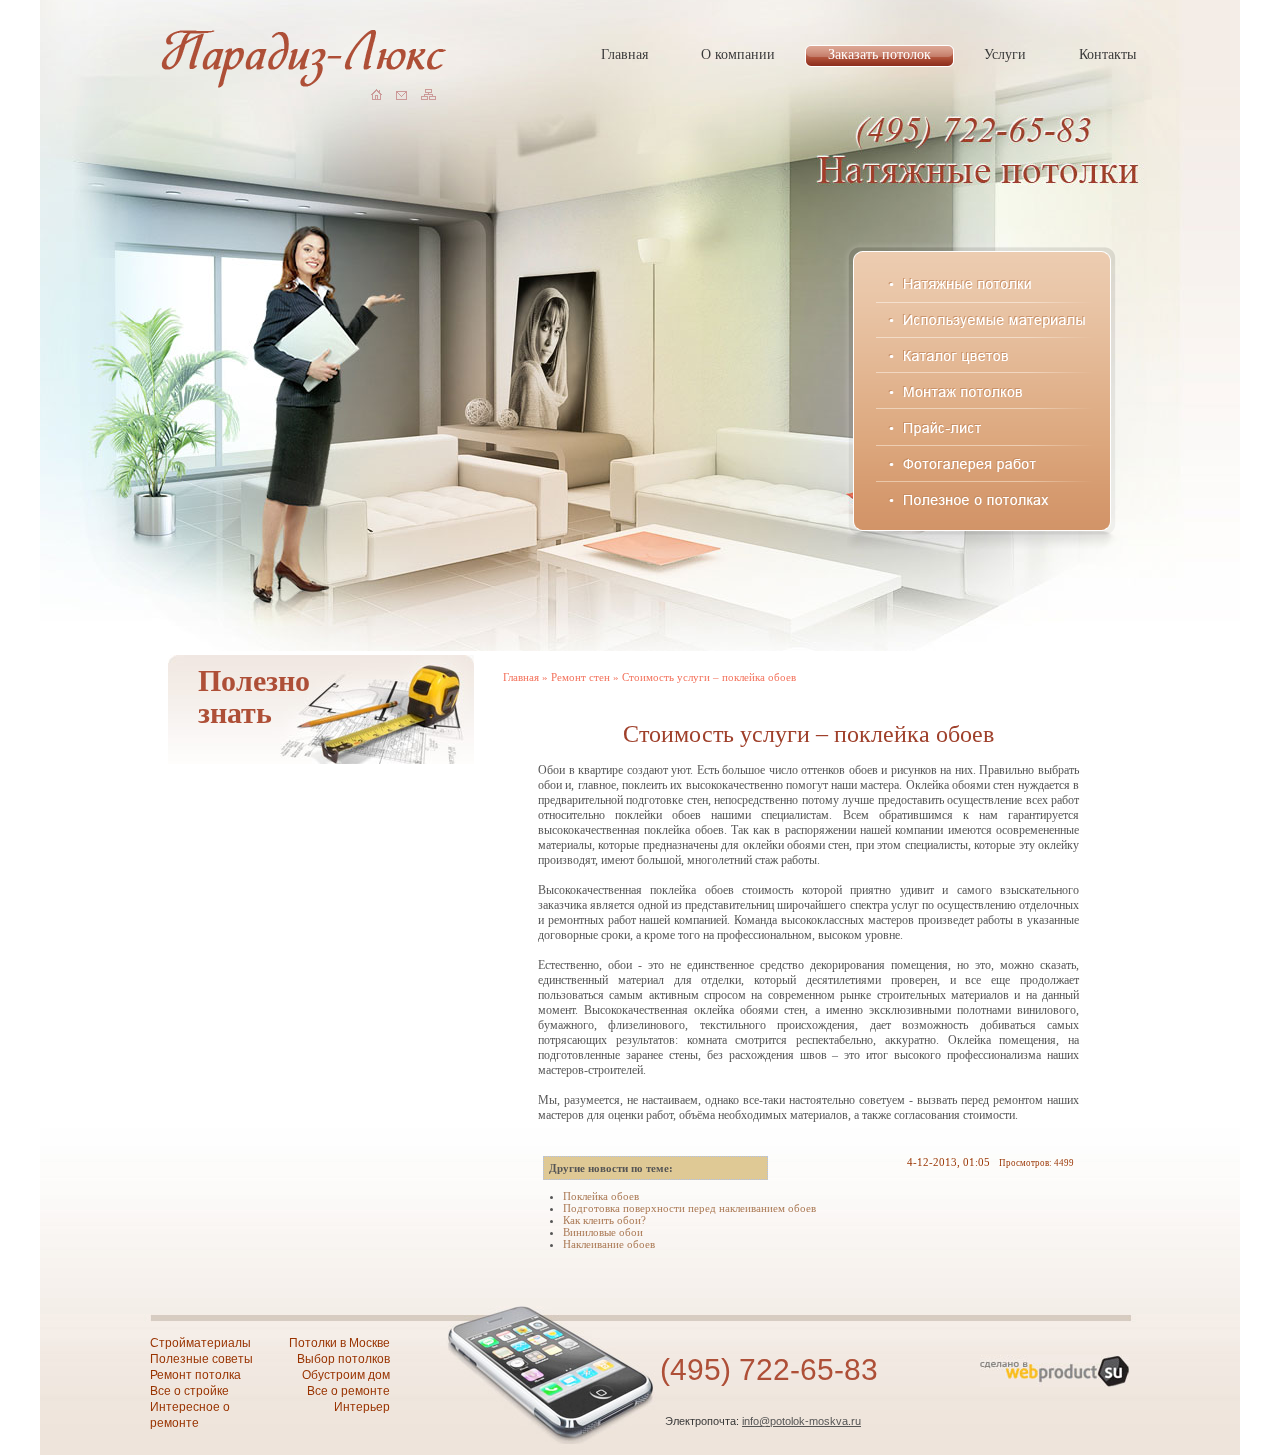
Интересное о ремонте (190, 1415)
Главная (521, 677)
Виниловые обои (603, 1232)
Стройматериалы (200, 1343)
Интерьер (362, 1407)
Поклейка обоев (601, 1196)
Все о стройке (189, 1391)
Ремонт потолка (195, 1375)
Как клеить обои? (604, 1220)
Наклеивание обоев (609, 1244)
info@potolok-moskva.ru (801, 1421)
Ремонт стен (580, 677)
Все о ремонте (348, 1391)
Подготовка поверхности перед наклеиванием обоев (689, 1208)
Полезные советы (201, 1359)
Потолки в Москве (339, 1343)
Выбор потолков (343, 1359)
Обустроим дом (346, 1375)
